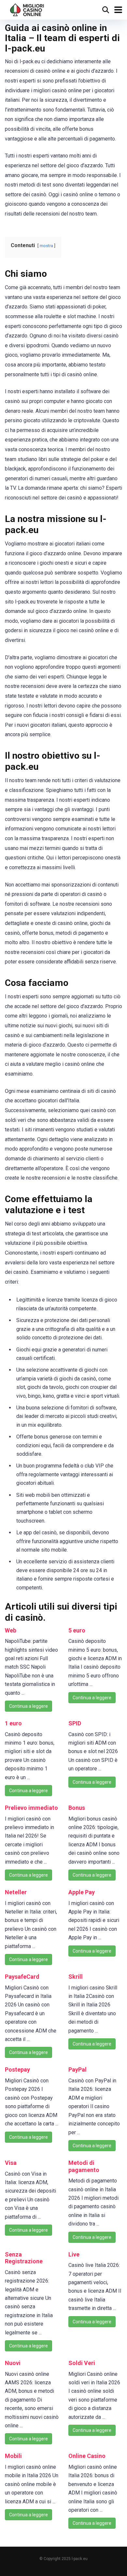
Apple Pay (82, 1892)
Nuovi (13, 2363)
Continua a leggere (28, 1706)
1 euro (13, 1723)
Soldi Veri (82, 2363)
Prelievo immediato (31, 1808)
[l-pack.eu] (27, 9)
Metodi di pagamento (84, 2166)
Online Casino (87, 2456)
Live (74, 2254)
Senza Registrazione (24, 2258)
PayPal (78, 2070)
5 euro (77, 1630)
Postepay (17, 2070)
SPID (75, 1723)
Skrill (76, 1977)
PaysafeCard (22, 1977)
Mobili (13, 2456)
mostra (46, 246)
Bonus (77, 1808)
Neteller (16, 1892)
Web (11, 1630)
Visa (11, 2163)
